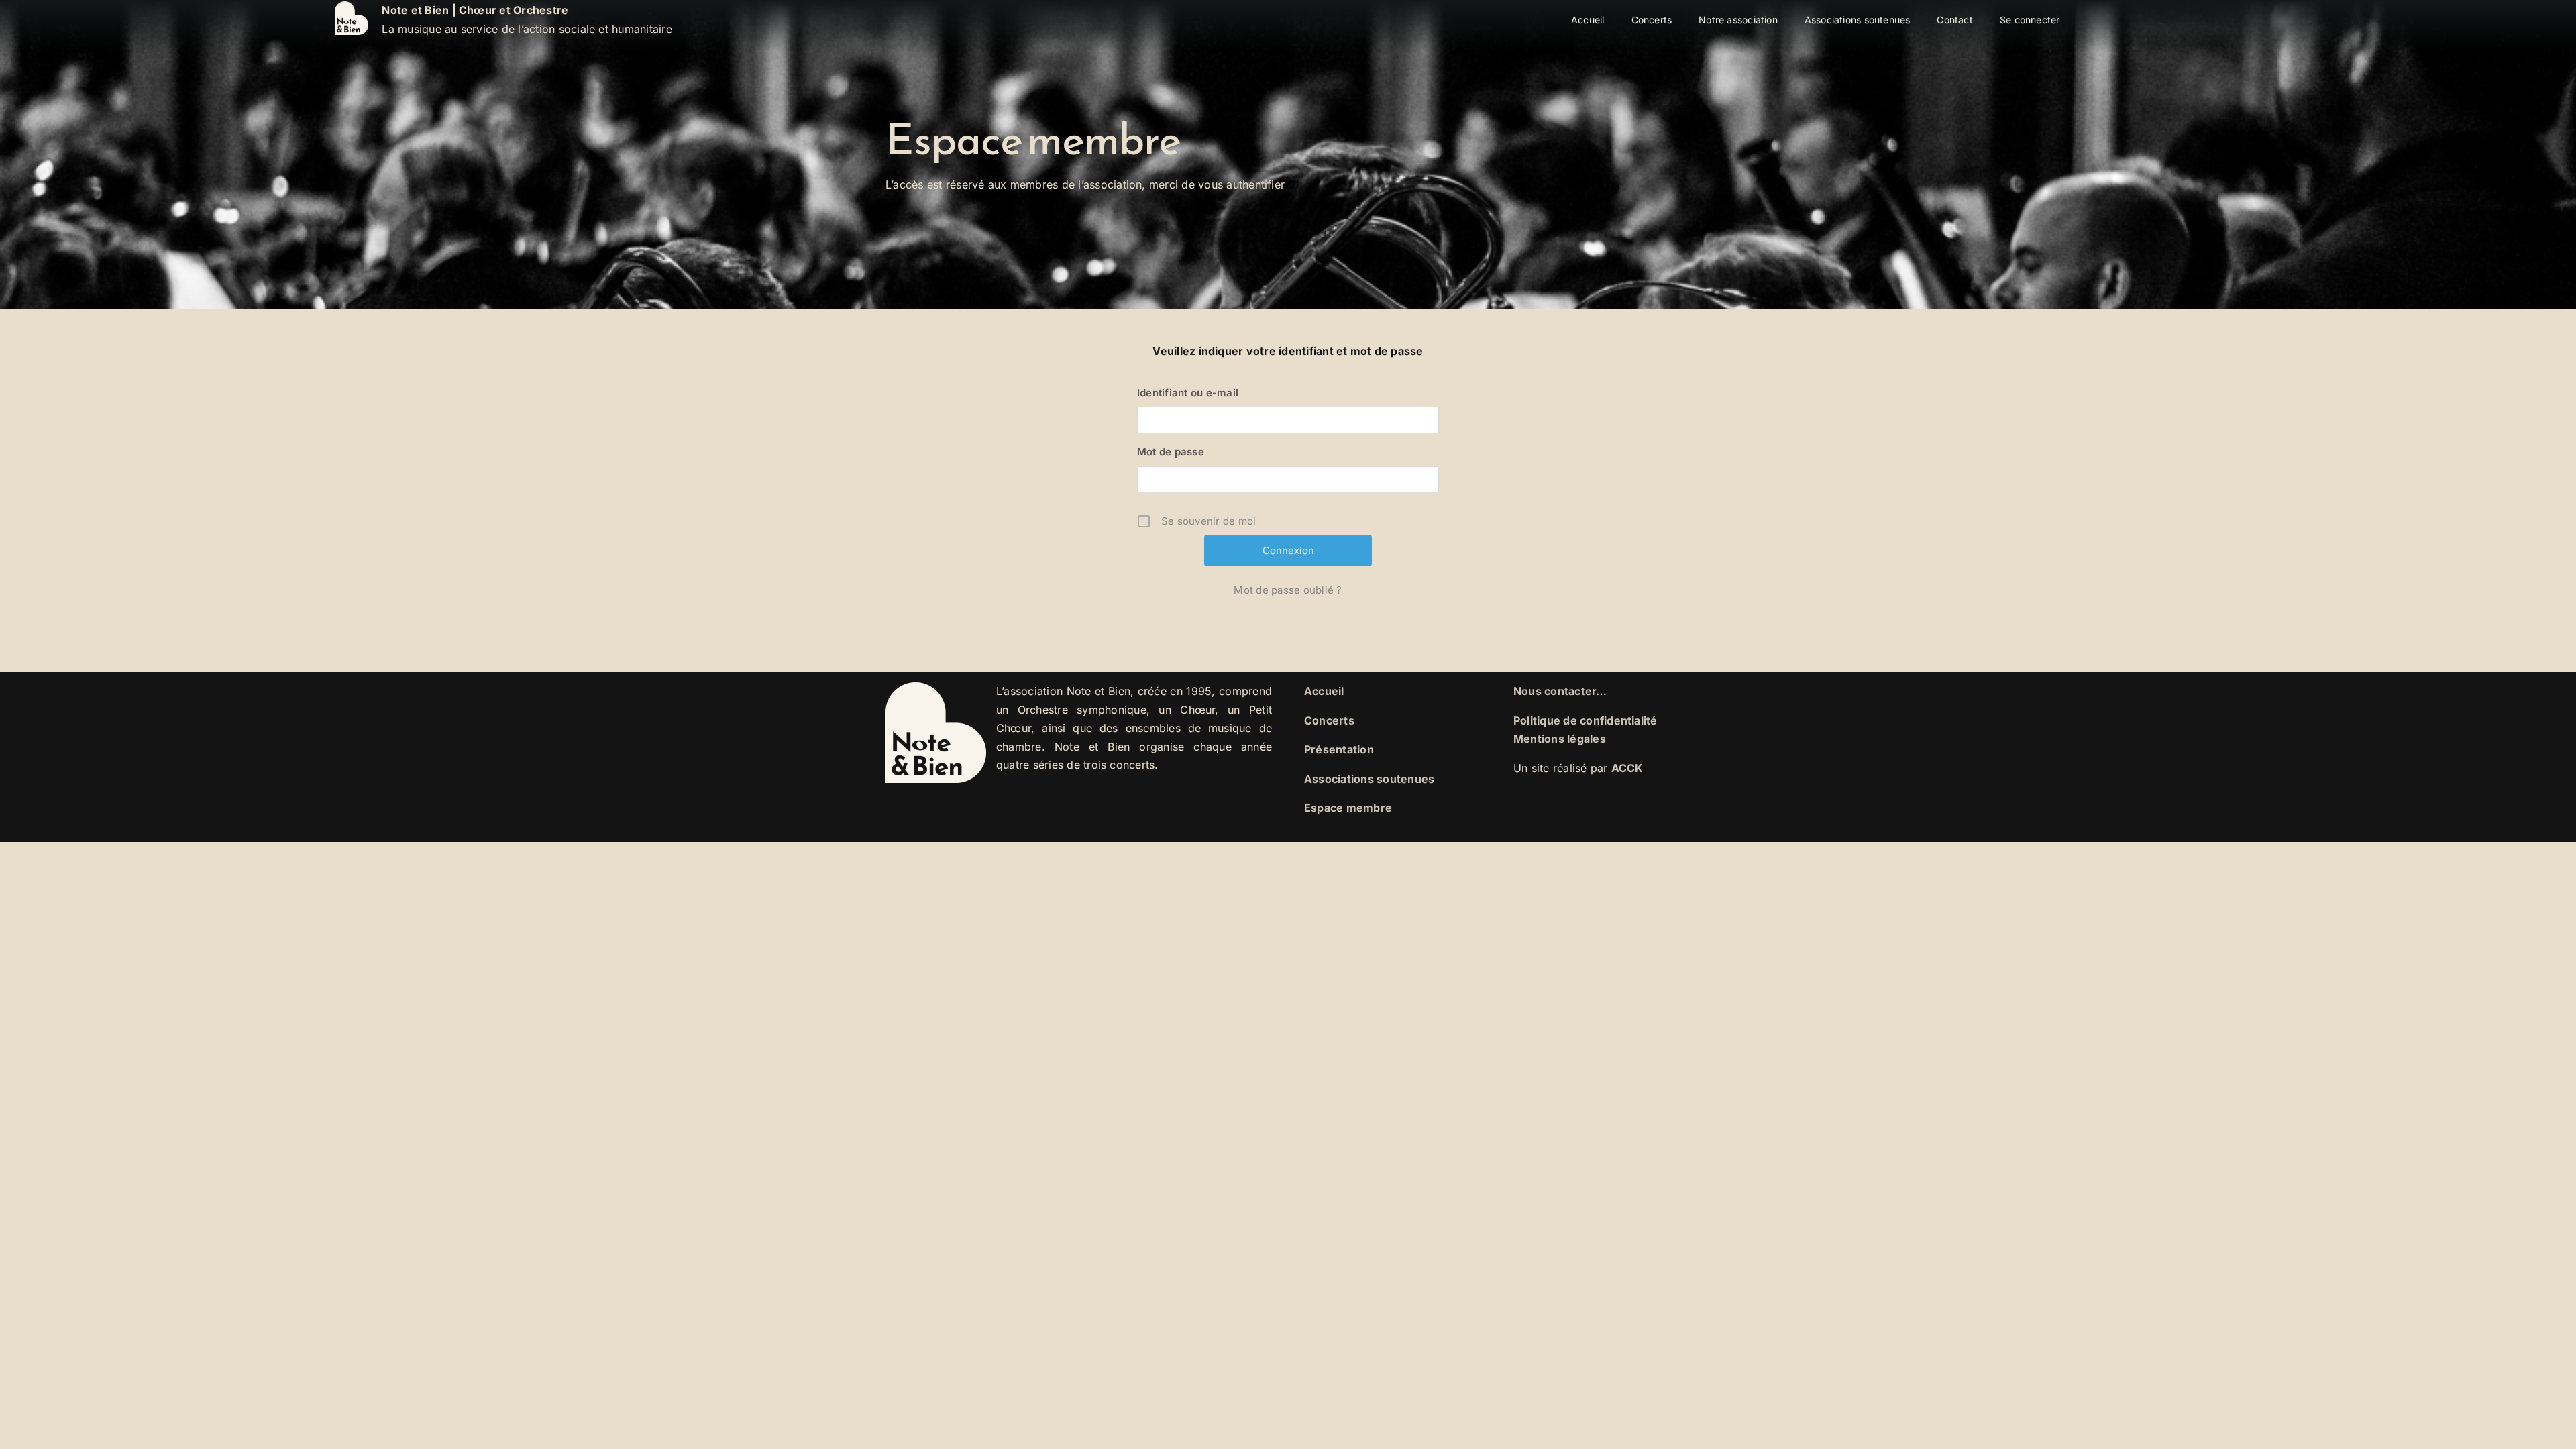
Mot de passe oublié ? (1288, 590)
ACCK (1627, 768)
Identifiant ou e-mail (1188, 393)
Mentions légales (1560, 739)
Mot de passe (1171, 452)
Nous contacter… (1560, 691)
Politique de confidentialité (1586, 720)
